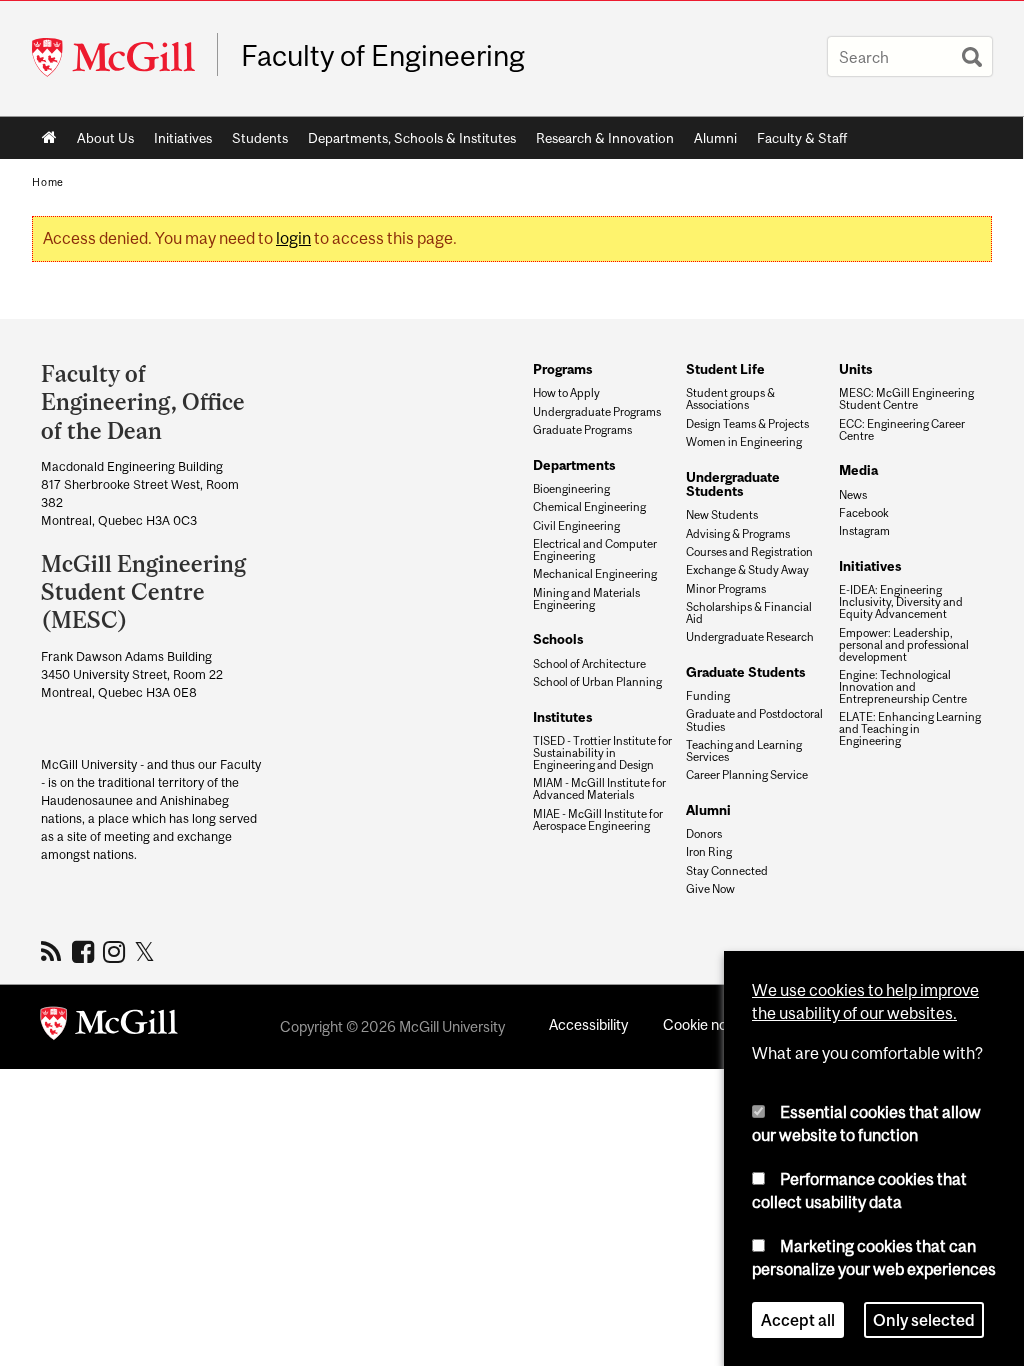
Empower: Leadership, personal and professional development (904, 645)
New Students (722, 515)
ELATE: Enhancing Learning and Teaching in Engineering (910, 729)
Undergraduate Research (750, 637)
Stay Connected (727, 871)
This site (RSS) (54, 951)
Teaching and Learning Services (744, 751)
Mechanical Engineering (595, 574)
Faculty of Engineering (383, 56)
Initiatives (183, 138)
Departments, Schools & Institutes (412, 138)
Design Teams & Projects (747, 424)
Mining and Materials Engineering (586, 599)
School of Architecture (589, 664)
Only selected (924, 1320)
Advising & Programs (738, 534)
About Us (105, 138)
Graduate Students (745, 672)
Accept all (798, 1320)
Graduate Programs (582, 430)
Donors (704, 834)
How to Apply (566, 393)
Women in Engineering (744, 442)
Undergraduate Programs (597, 412)
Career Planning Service (747, 775)
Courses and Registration (749, 552)
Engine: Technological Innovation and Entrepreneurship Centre (903, 687)
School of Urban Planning (597, 682)
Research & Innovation (605, 138)
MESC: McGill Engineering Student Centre (906, 399)
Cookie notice (707, 1024)
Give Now (710, 889)
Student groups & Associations (730, 399)
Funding (708, 696)
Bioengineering (571, 489)
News (853, 495)
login (293, 238)
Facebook (864, 513)
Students (260, 138)
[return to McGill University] (109, 1027)
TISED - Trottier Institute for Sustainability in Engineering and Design (602, 753)
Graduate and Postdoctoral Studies (754, 720)
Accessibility (588, 1024)
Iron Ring (709, 852)
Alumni (715, 138)
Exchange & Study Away (747, 570)
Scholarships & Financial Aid (749, 613)
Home (49, 138)
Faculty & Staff (802, 138)
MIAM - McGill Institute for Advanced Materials (599, 789)
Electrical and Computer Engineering (595, 550)
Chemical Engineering (589, 507)
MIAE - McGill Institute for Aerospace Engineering (598, 820)
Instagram (864, 531)
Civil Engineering (576, 526)
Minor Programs (726, 589)
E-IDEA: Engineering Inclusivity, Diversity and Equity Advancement (901, 602)
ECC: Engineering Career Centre (902, 430)
